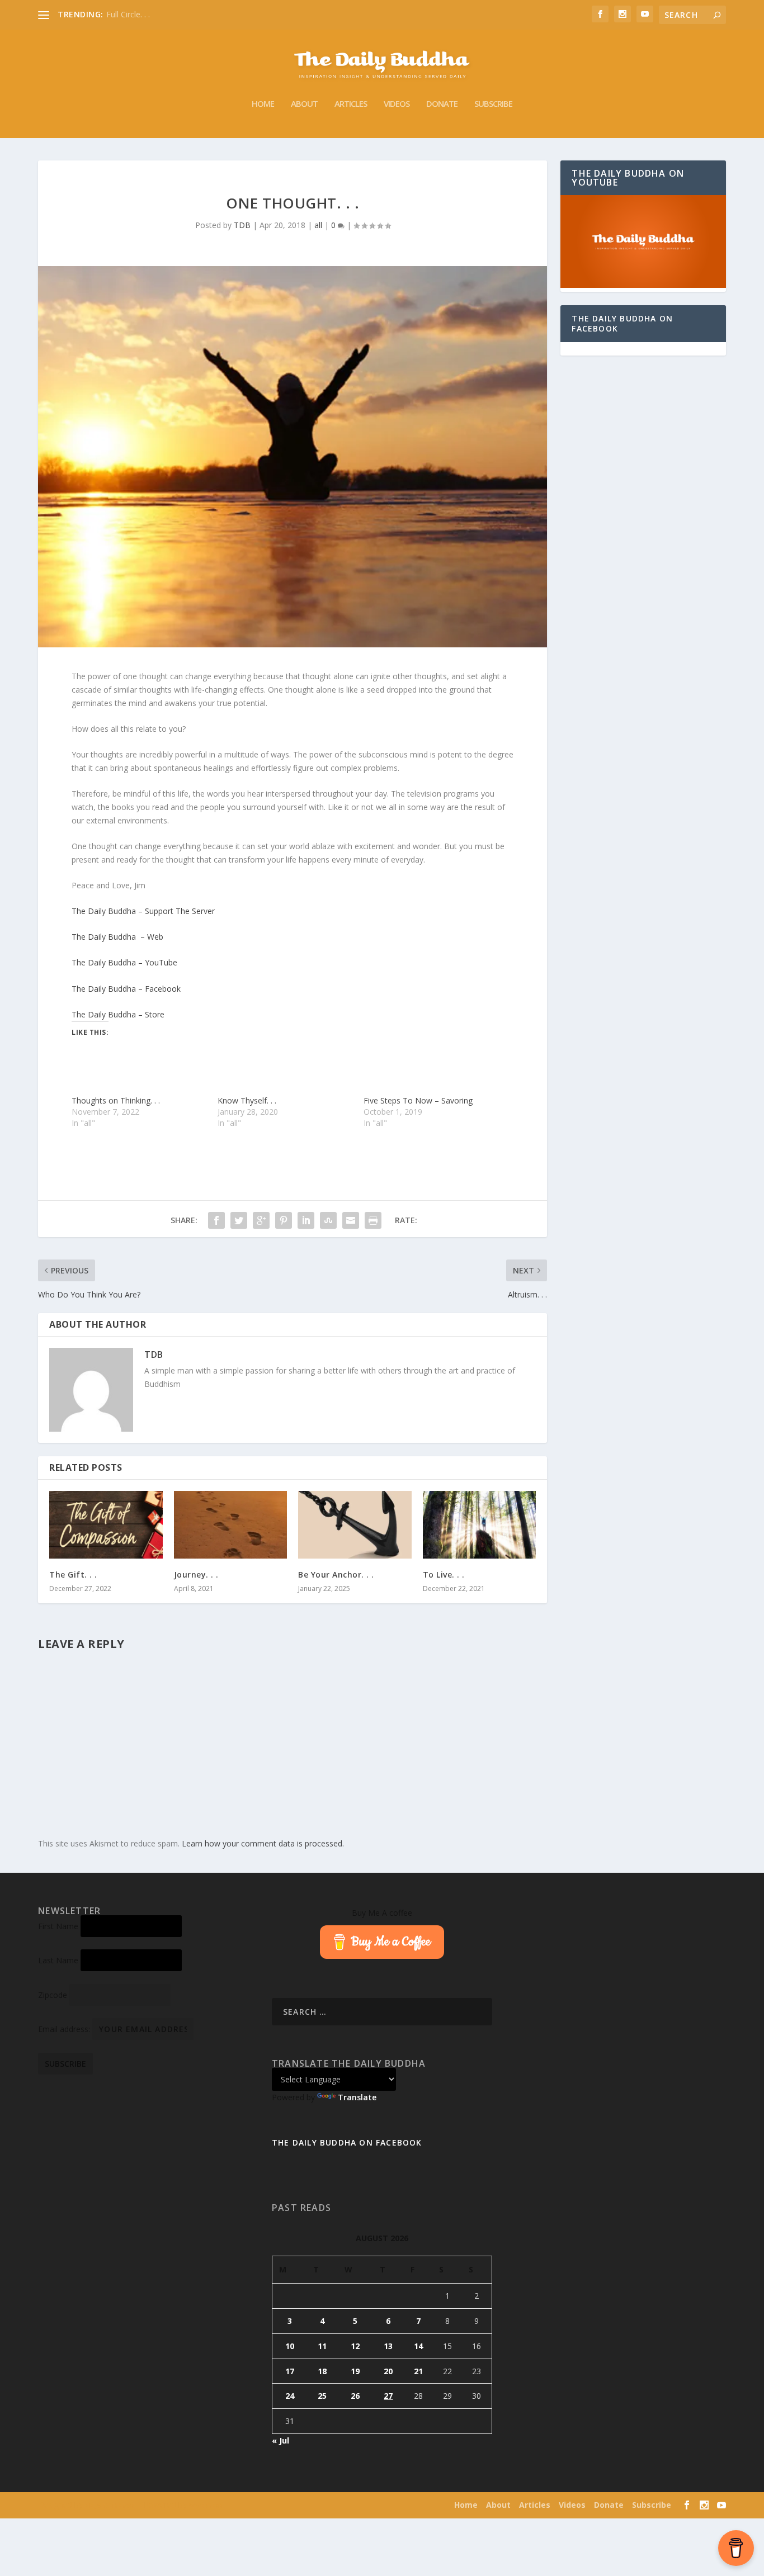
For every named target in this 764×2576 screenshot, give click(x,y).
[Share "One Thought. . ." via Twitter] (239, 1220)
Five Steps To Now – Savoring (418, 1100)
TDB (242, 225)
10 (290, 2346)
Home (263, 104)
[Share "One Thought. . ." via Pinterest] (284, 1220)
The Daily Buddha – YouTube (124, 962)
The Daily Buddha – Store (118, 1014)
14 (418, 2346)
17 (290, 2371)
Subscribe (493, 104)
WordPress (206, 2506)
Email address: (65, 2029)
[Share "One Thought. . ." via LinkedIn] (306, 1220)
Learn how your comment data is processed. (263, 1843)
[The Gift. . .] (106, 1525)
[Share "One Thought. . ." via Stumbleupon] (328, 1220)
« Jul (280, 2440)
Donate (442, 104)
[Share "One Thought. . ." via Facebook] (216, 1220)
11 (322, 2346)
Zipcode (53, 1995)
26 (355, 2396)
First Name (58, 1926)
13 (388, 2346)
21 (418, 2371)
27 (388, 2396)
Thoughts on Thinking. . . (116, 1100)
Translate (357, 2097)
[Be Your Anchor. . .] (355, 1525)
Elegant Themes (110, 2506)
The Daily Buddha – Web (117, 937)
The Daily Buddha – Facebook (126, 989)
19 (355, 2371)
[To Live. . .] (480, 1525)
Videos (397, 104)
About (304, 104)
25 (322, 2396)
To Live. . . (444, 1575)
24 (290, 2396)
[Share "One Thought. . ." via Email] (351, 1220)
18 (322, 2371)
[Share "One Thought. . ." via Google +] (261, 1220)
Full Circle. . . (128, 14)
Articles (351, 104)
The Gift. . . (73, 1575)
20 (388, 2371)
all (318, 225)
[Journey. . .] (231, 1525)
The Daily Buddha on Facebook (622, 323)
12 (355, 2346)
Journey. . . (196, 1575)
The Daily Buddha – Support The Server (143, 911)
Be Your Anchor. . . (336, 1575)
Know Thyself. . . (247, 1100)
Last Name (58, 1960)
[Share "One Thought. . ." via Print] (373, 1220)
